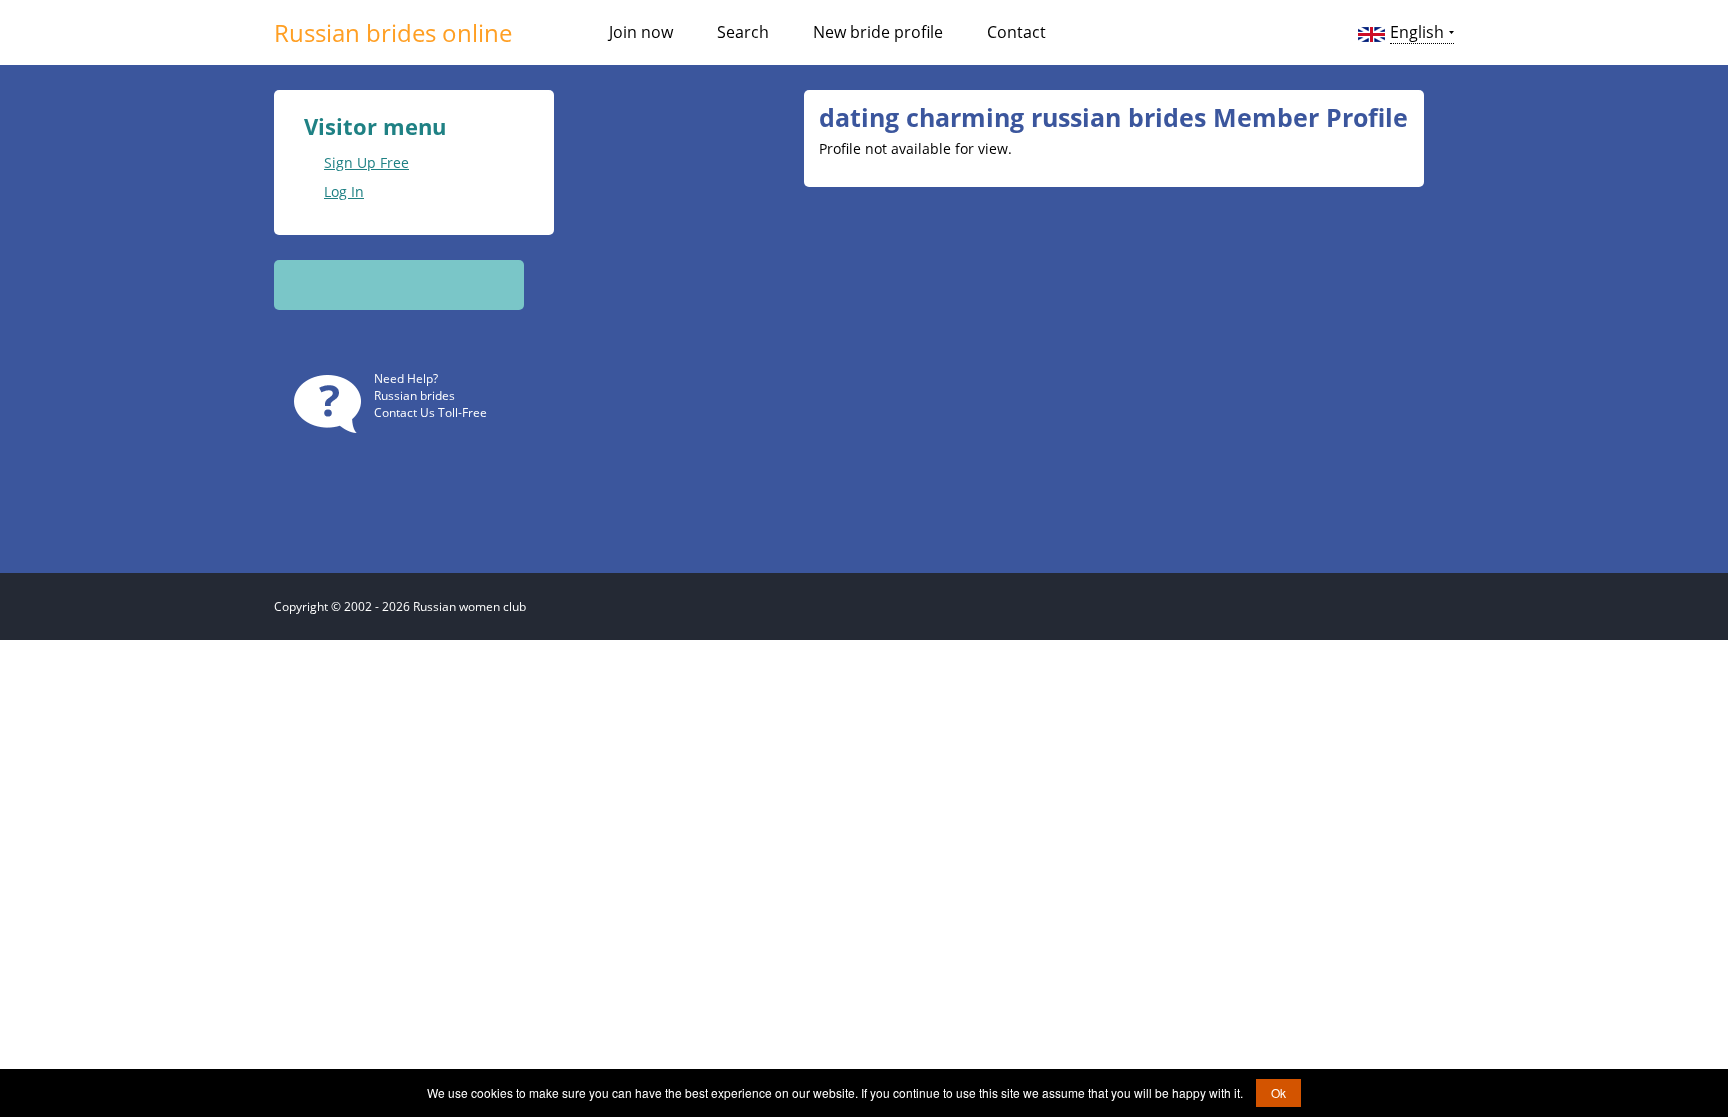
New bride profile (878, 32)
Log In (344, 191)
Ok (1278, 1092)
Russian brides (414, 395)
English (1417, 32)
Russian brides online (393, 32)
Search (743, 32)
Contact (1016, 32)
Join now (641, 32)
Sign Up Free (366, 162)
